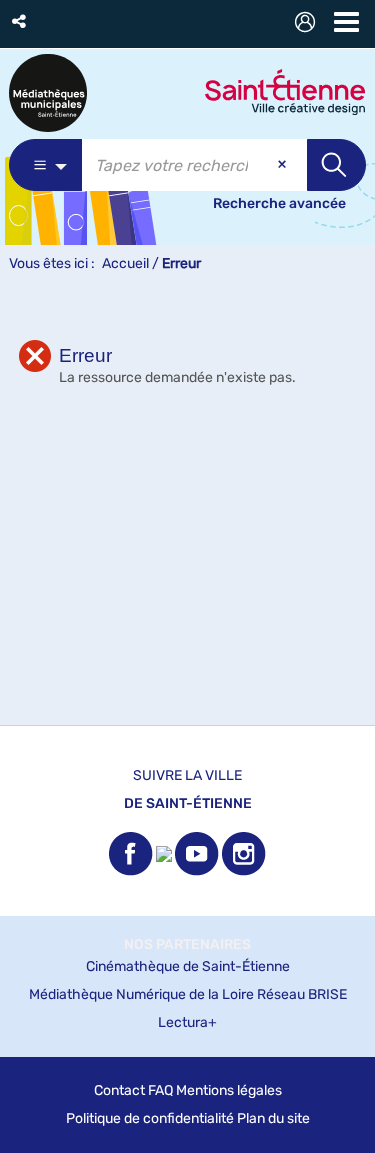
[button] (20, 21)
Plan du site (273, 1118)
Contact (119, 1090)
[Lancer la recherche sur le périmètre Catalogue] (336, 165)
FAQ (160, 1090)
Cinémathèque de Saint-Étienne (188, 966)
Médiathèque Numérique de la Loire (141, 994)
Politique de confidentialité (150, 1118)
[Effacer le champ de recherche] (284, 165)
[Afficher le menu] (346, 22)
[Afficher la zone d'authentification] (309, 24)
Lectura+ (187, 1022)
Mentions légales (229, 1090)
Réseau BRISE (302, 994)
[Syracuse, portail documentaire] (48, 93)
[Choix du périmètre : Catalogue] (45, 165)
